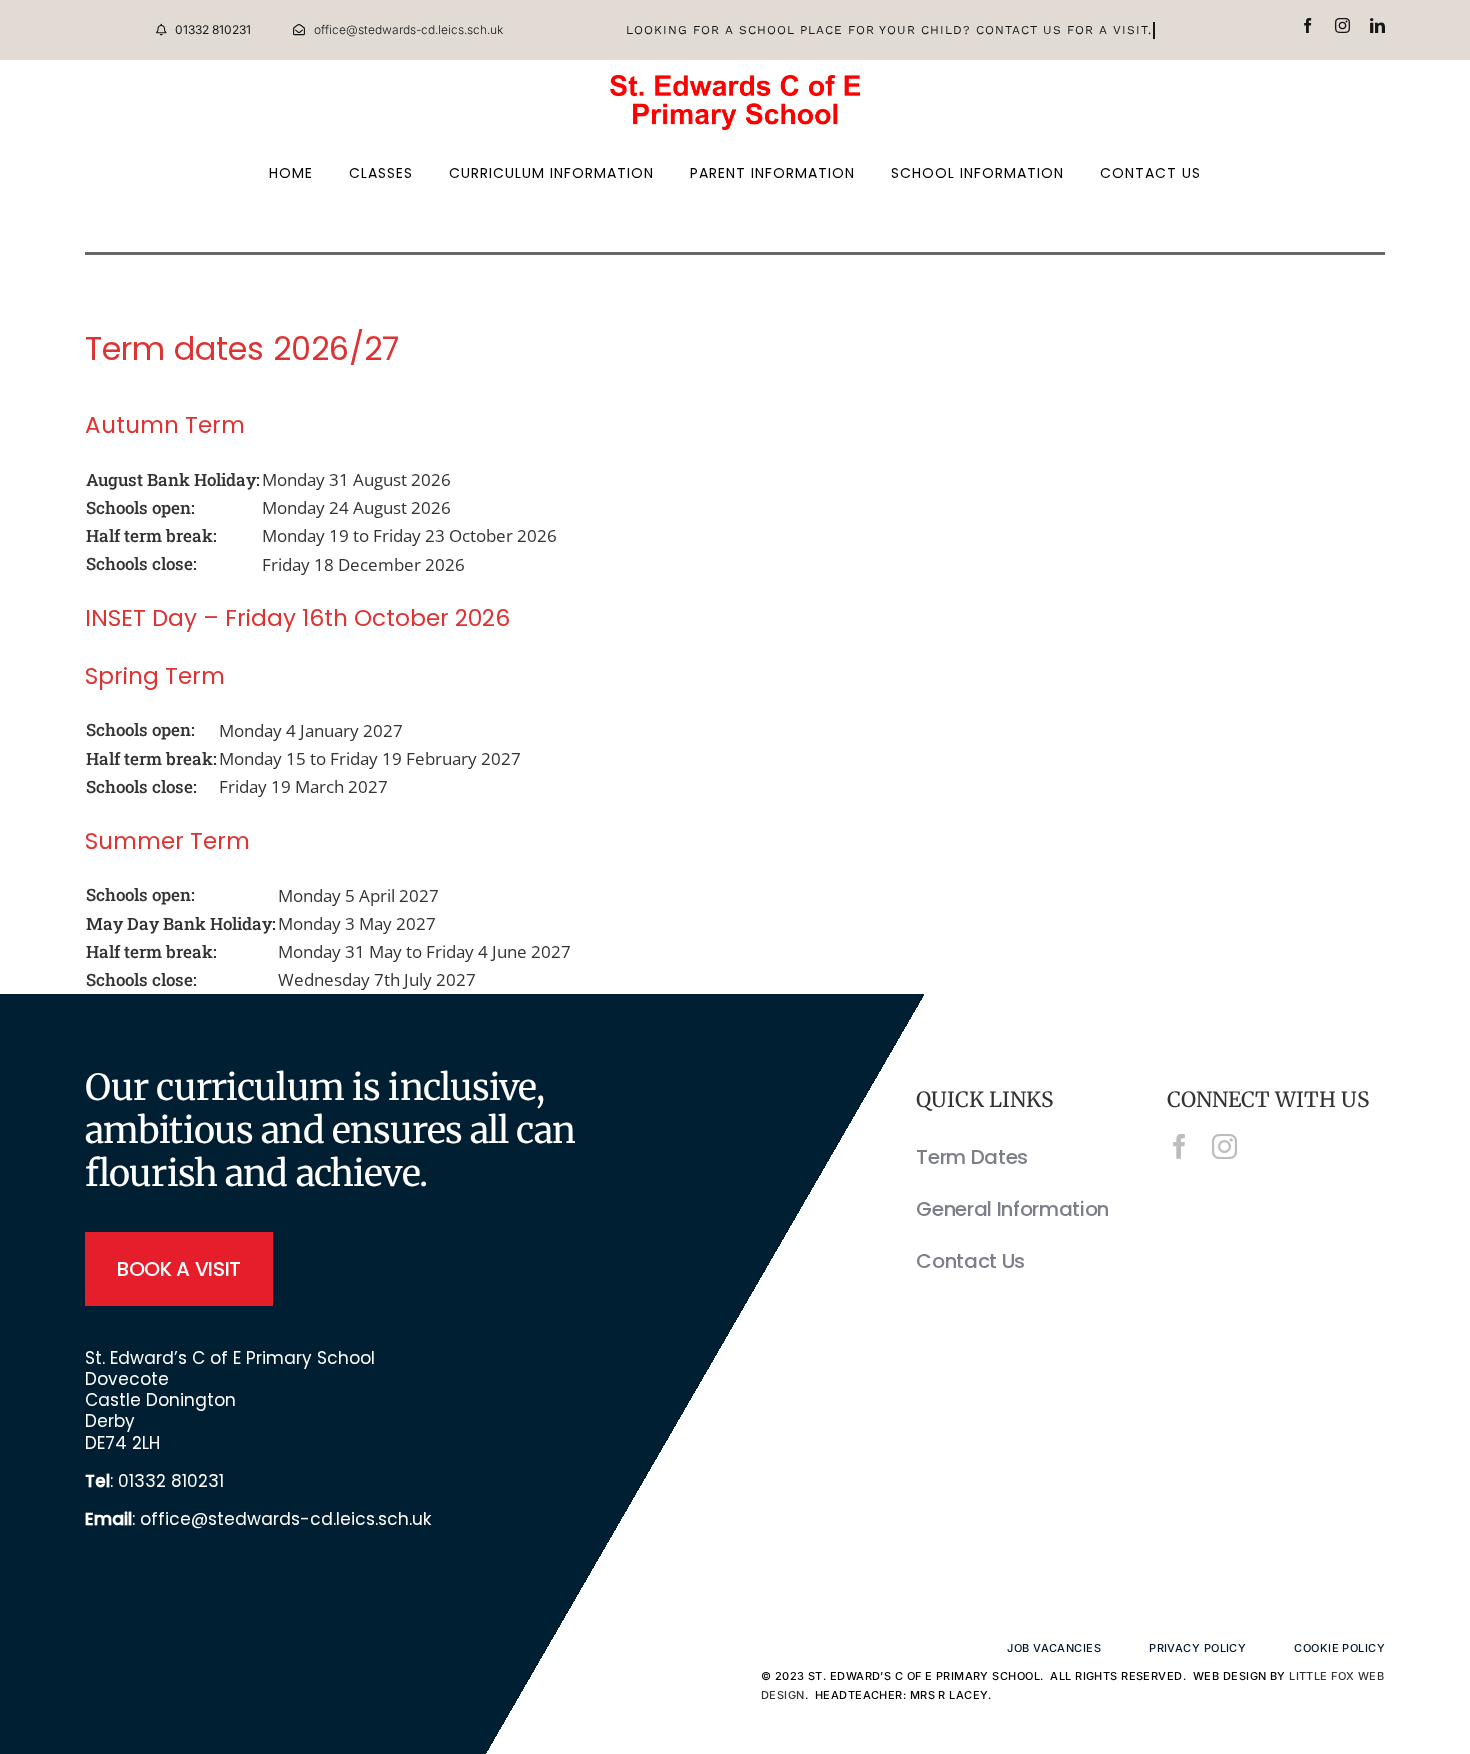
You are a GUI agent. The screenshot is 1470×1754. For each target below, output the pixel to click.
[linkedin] (1377, 25)
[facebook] (1307, 25)
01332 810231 (171, 1481)
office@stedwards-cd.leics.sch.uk (285, 1519)
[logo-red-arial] (735, 83)
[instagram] (1342, 25)
